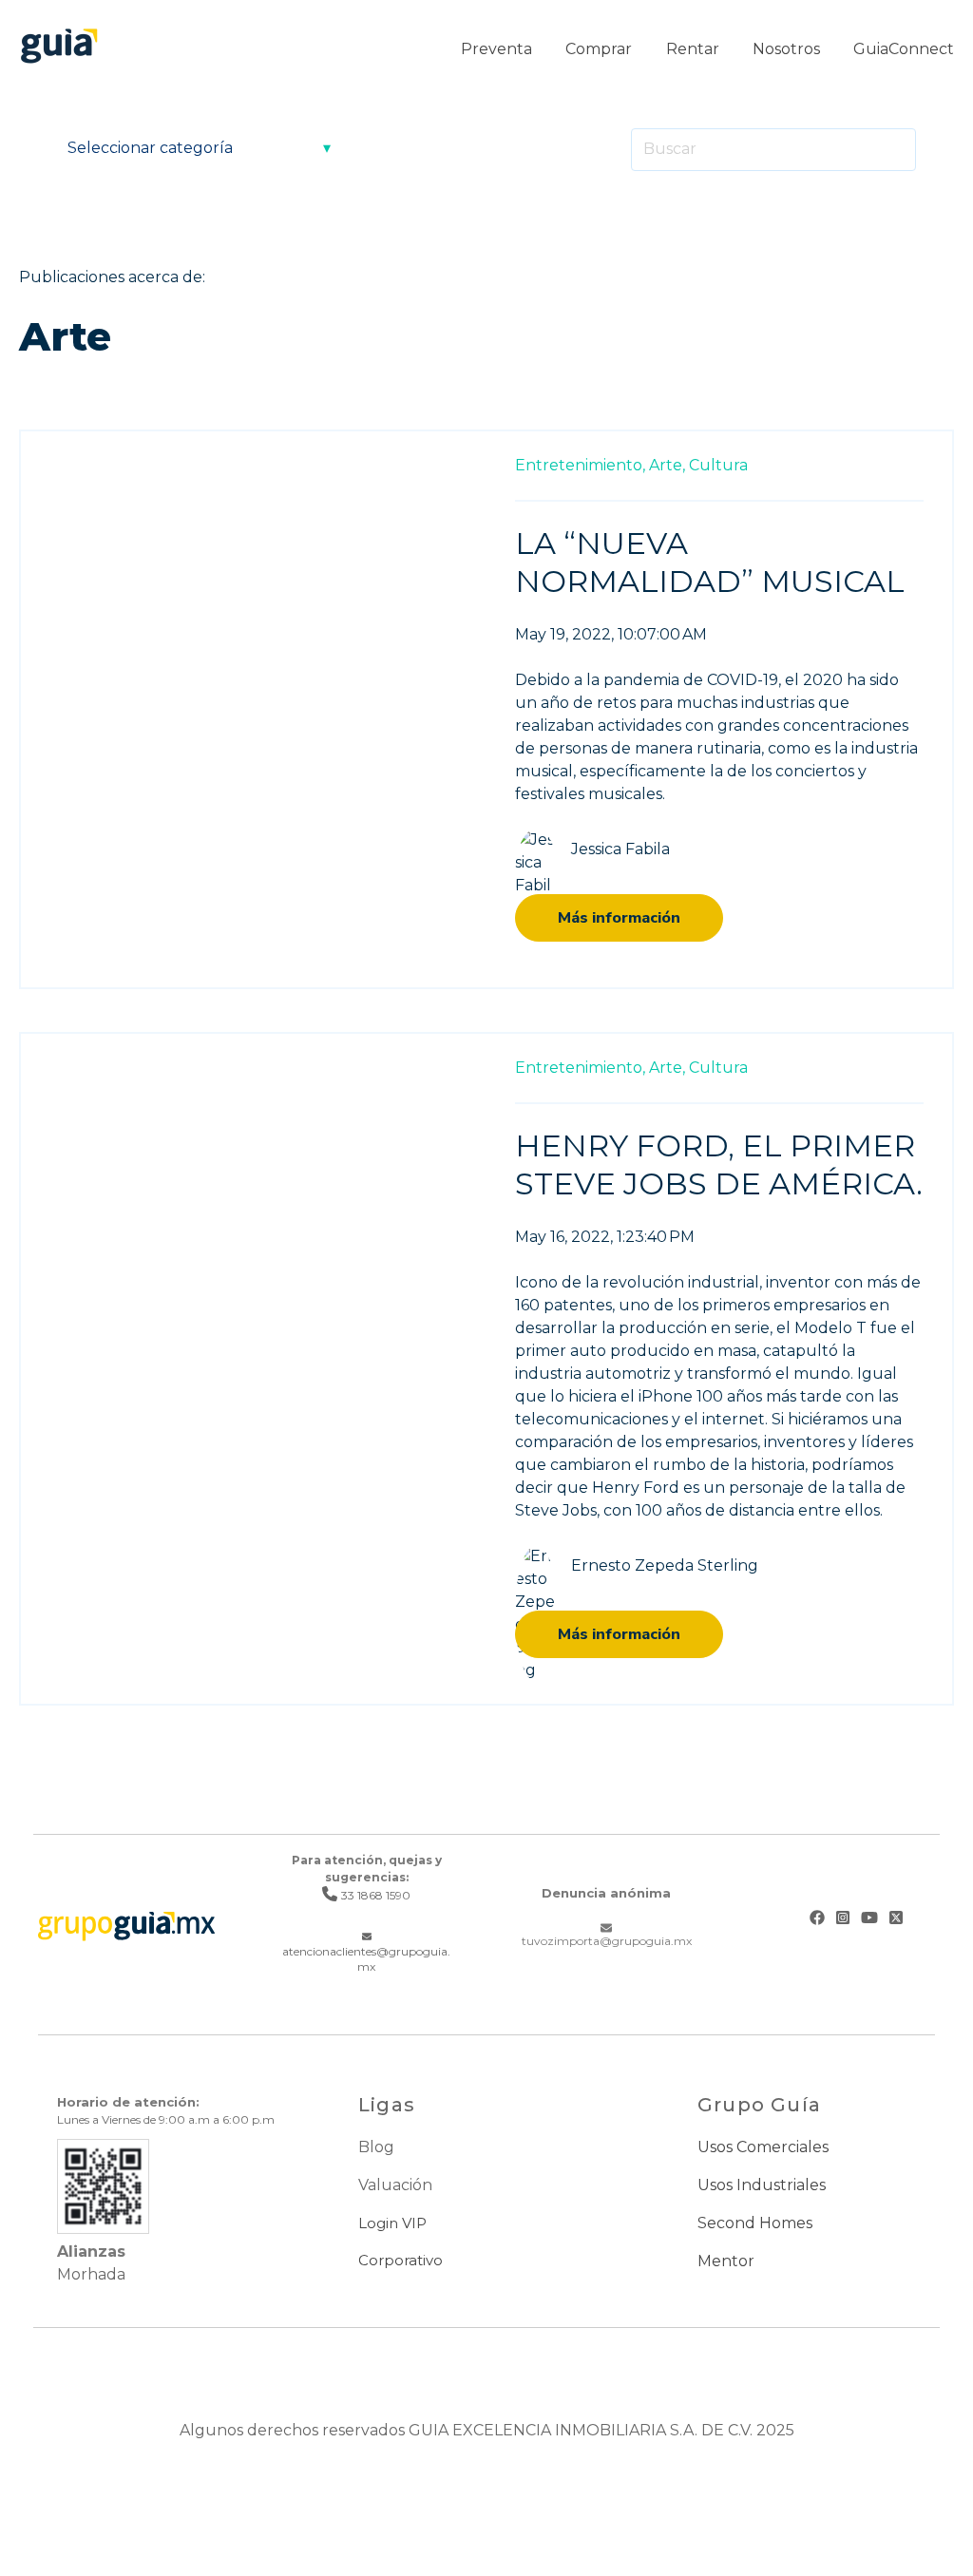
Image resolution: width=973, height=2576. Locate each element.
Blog (376, 2147)
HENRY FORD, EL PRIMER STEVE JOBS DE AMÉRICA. (719, 1164)
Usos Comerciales (763, 2147)
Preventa (496, 49)
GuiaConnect (904, 49)
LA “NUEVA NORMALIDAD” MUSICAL (710, 562)
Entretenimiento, (580, 465)
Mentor (726, 2261)
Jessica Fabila (620, 849)
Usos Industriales (762, 2185)
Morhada (91, 2274)
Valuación (395, 2185)
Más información (619, 918)
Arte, (667, 465)
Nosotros (786, 49)
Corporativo (401, 2260)
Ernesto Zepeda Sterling (665, 1565)
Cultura (718, 465)
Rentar (693, 49)
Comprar (599, 49)
